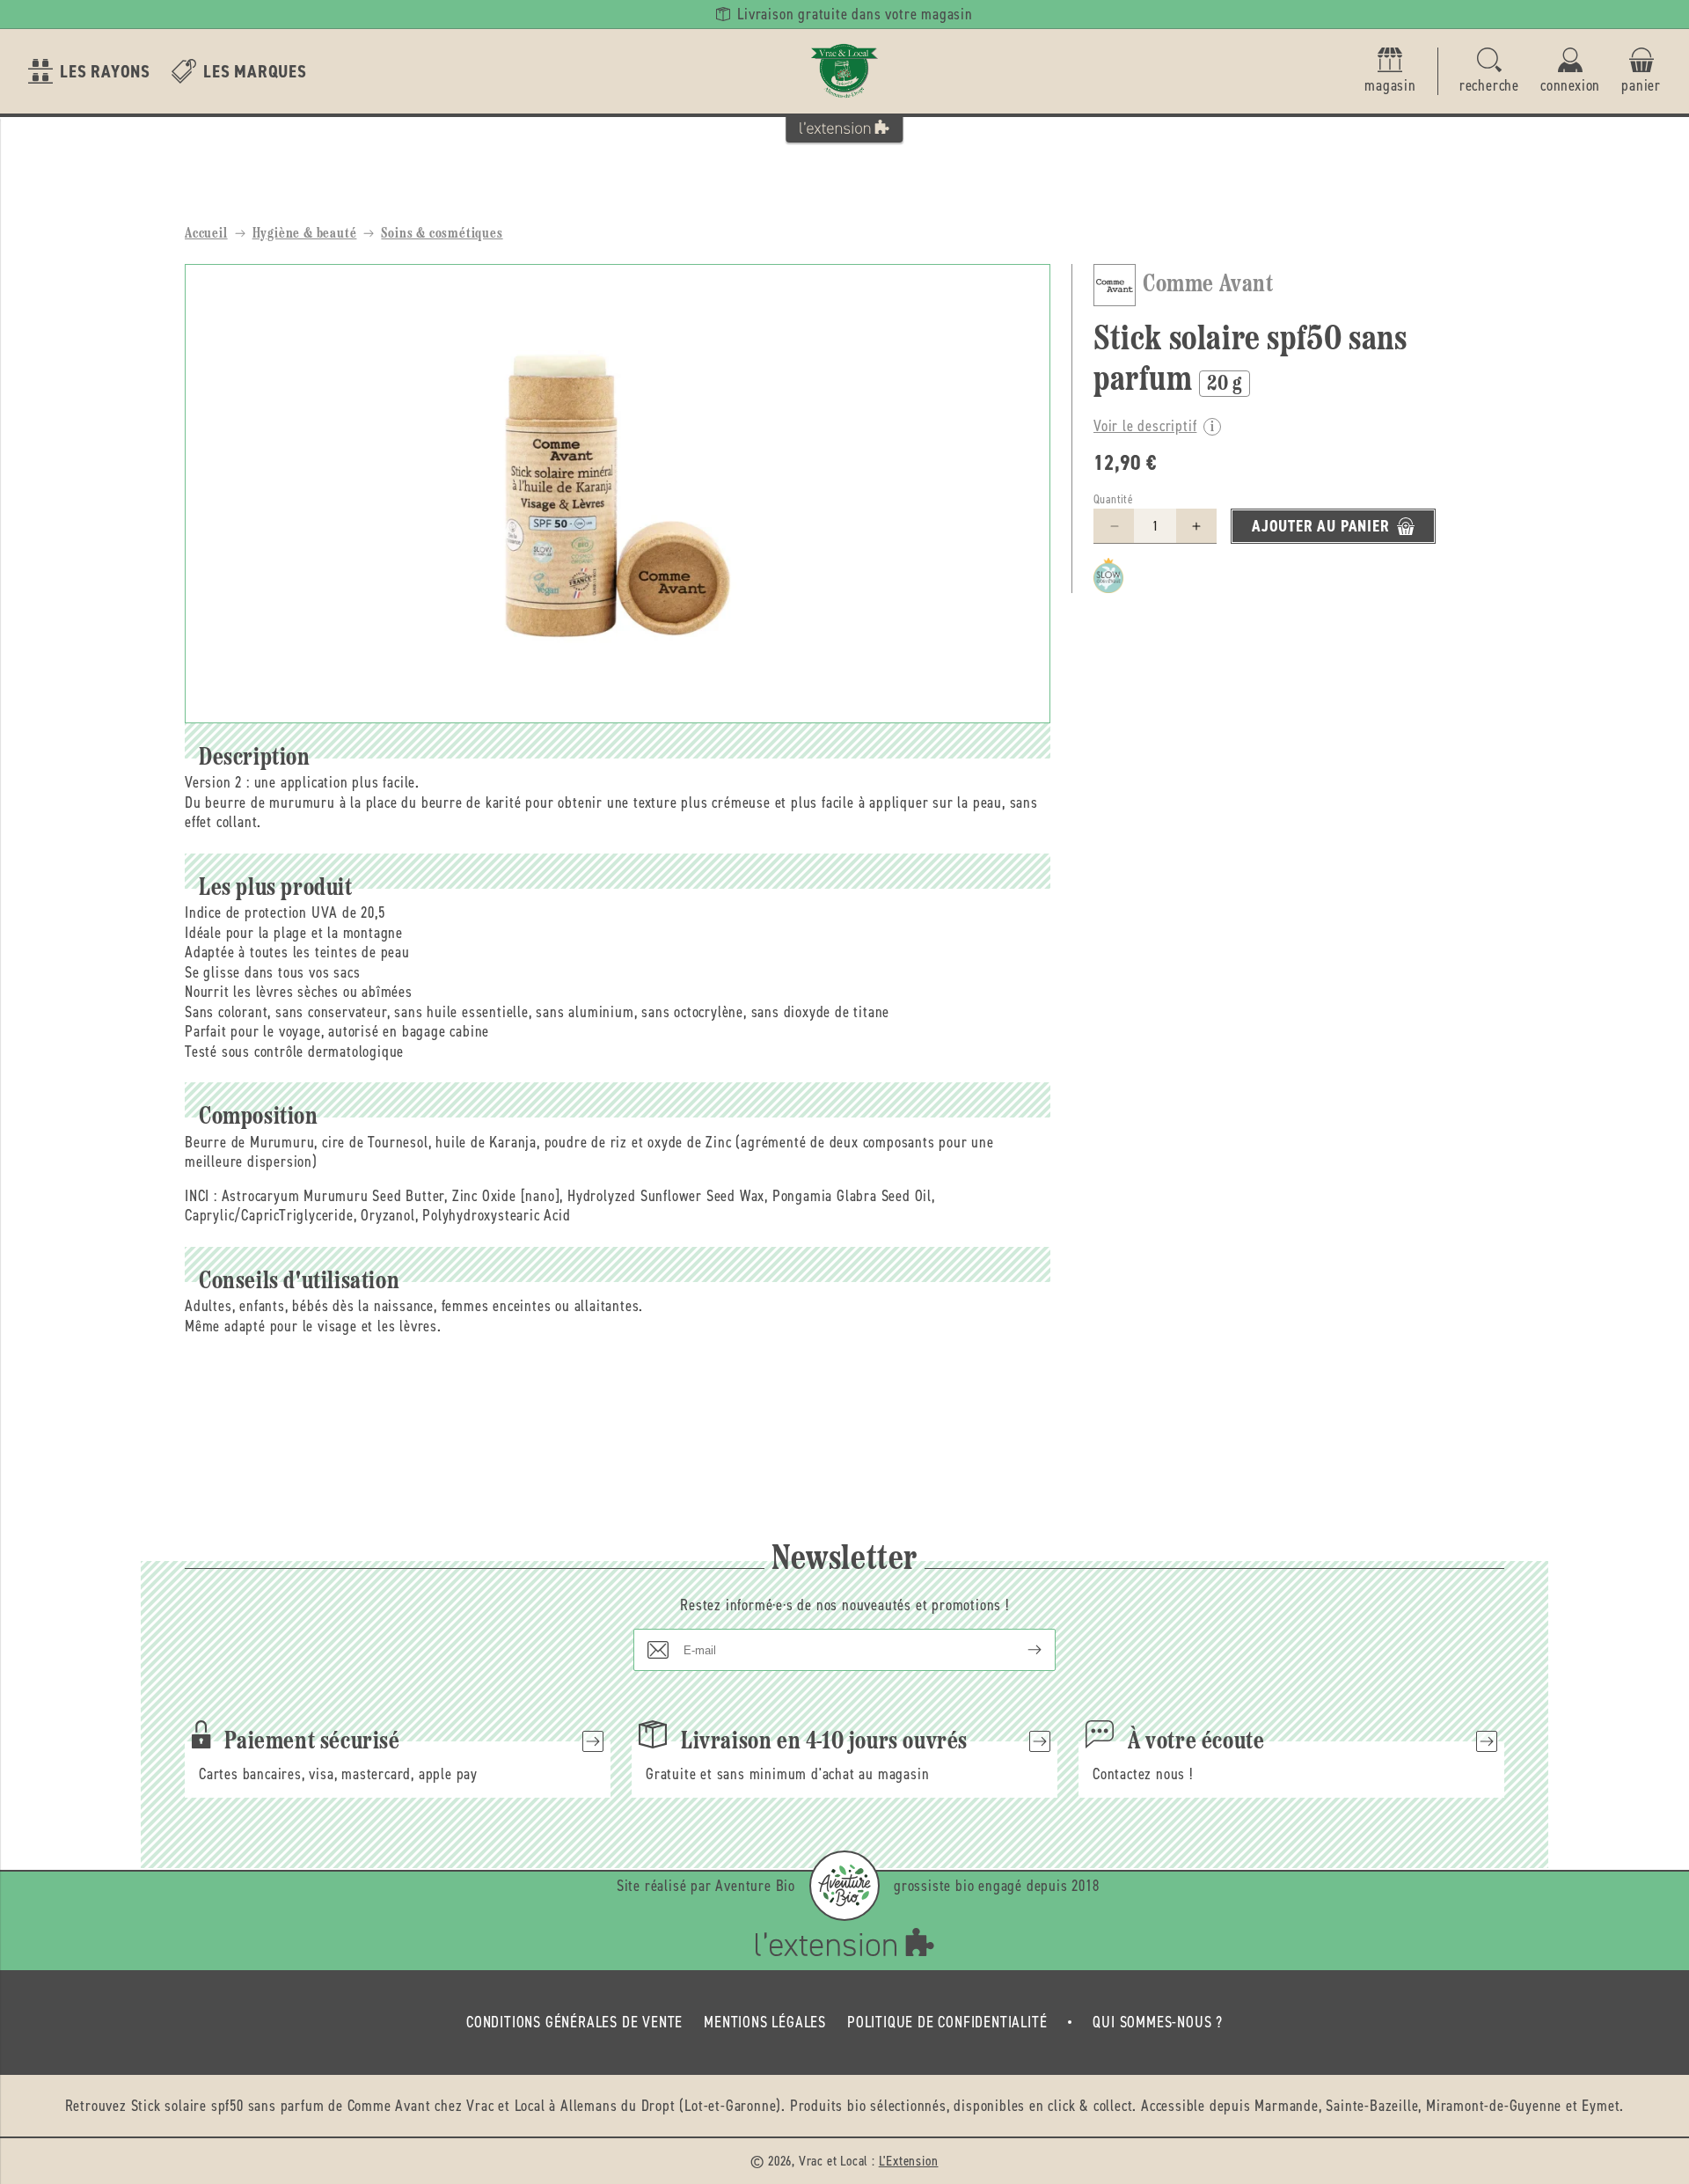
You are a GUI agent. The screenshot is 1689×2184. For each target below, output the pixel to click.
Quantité (1113, 499)
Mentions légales (765, 2022)
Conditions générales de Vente (574, 2022)
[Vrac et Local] (844, 71)
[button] (1489, 72)
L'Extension (909, 2161)
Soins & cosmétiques (442, 234)
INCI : (201, 1196)
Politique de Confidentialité (947, 2022)
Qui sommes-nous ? (1158, 2022)
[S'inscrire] (1020, 1650)
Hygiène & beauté (305, 234)
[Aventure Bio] (844, 1886)
